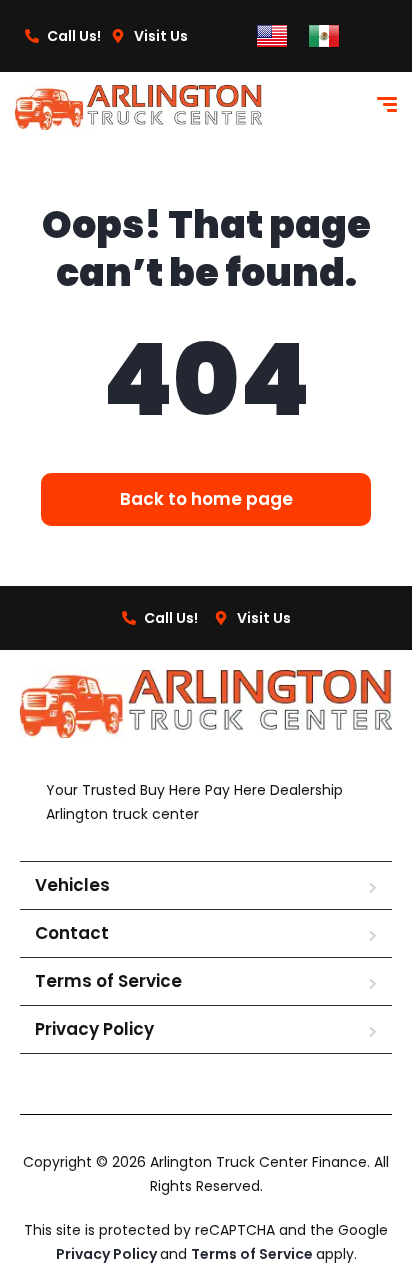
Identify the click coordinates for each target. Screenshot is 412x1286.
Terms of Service (108, 981)
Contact (72, 933)
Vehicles (72, 885)
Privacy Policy (94, 1029)
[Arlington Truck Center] (138, 107)
